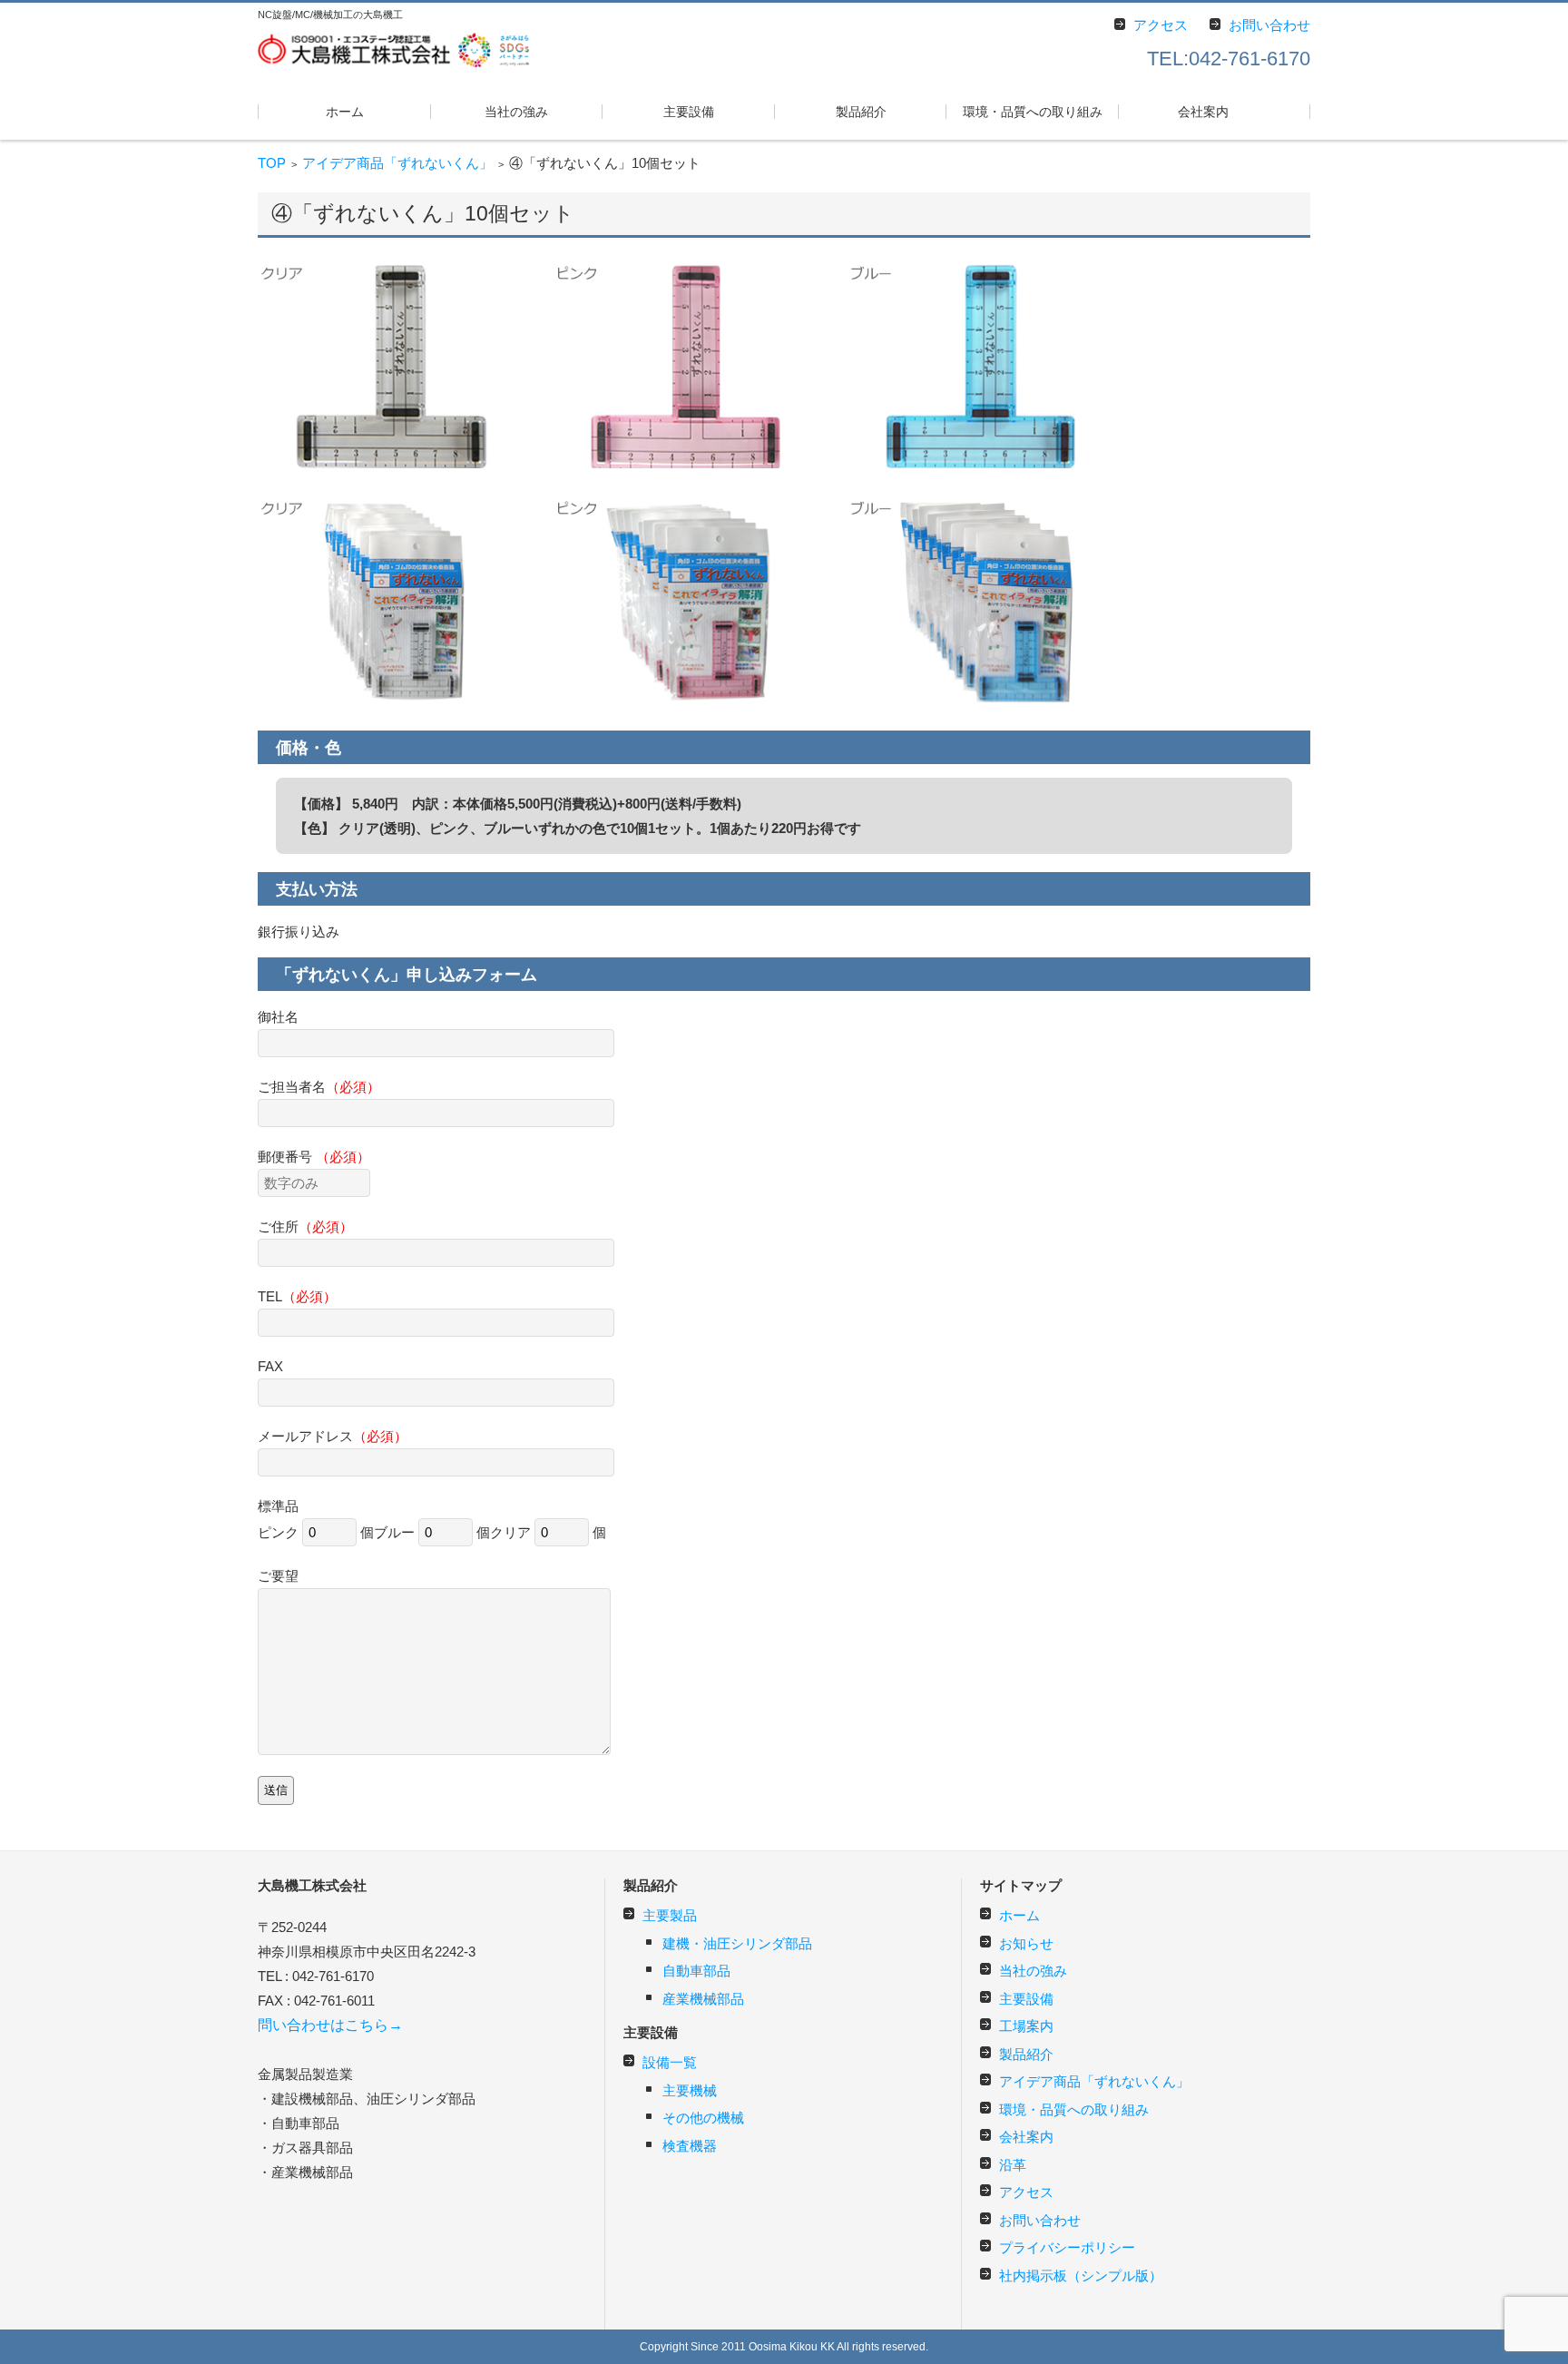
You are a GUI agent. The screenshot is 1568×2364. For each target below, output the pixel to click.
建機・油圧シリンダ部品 (737, 1943)
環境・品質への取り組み (1033, 112)
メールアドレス (333, 1436)
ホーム (345, 112)
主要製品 (670, 1915)
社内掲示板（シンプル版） (1081, 2276)
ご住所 (305, 1226)
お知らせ (1026, 1943)
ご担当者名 (319, 1087)
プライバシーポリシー (1067, 2247)
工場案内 (1026, 2026)
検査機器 (690, 2146)
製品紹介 (861, 112)
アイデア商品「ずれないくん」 (397, 163)
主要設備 (689, 112)
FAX (270, 1366)
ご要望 (278, 1576)
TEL (297, 1296)
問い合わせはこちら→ (330, 2025)
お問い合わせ (1040, 2220)
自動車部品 (696, 1971)
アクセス (1026, 2192)
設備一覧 (670, 2062)
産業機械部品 (703, 1999)
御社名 (278, 1017)
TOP (272, 163)
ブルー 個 (432, 1532)
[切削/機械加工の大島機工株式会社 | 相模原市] (394, 48)
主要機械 (690, 2090)
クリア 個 (548, 1532)
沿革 (1013, 2165)
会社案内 (1203, 112)
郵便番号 (314, 1157)
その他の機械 (703, 2118)
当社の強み (516, 112)
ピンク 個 (316, 1532)
